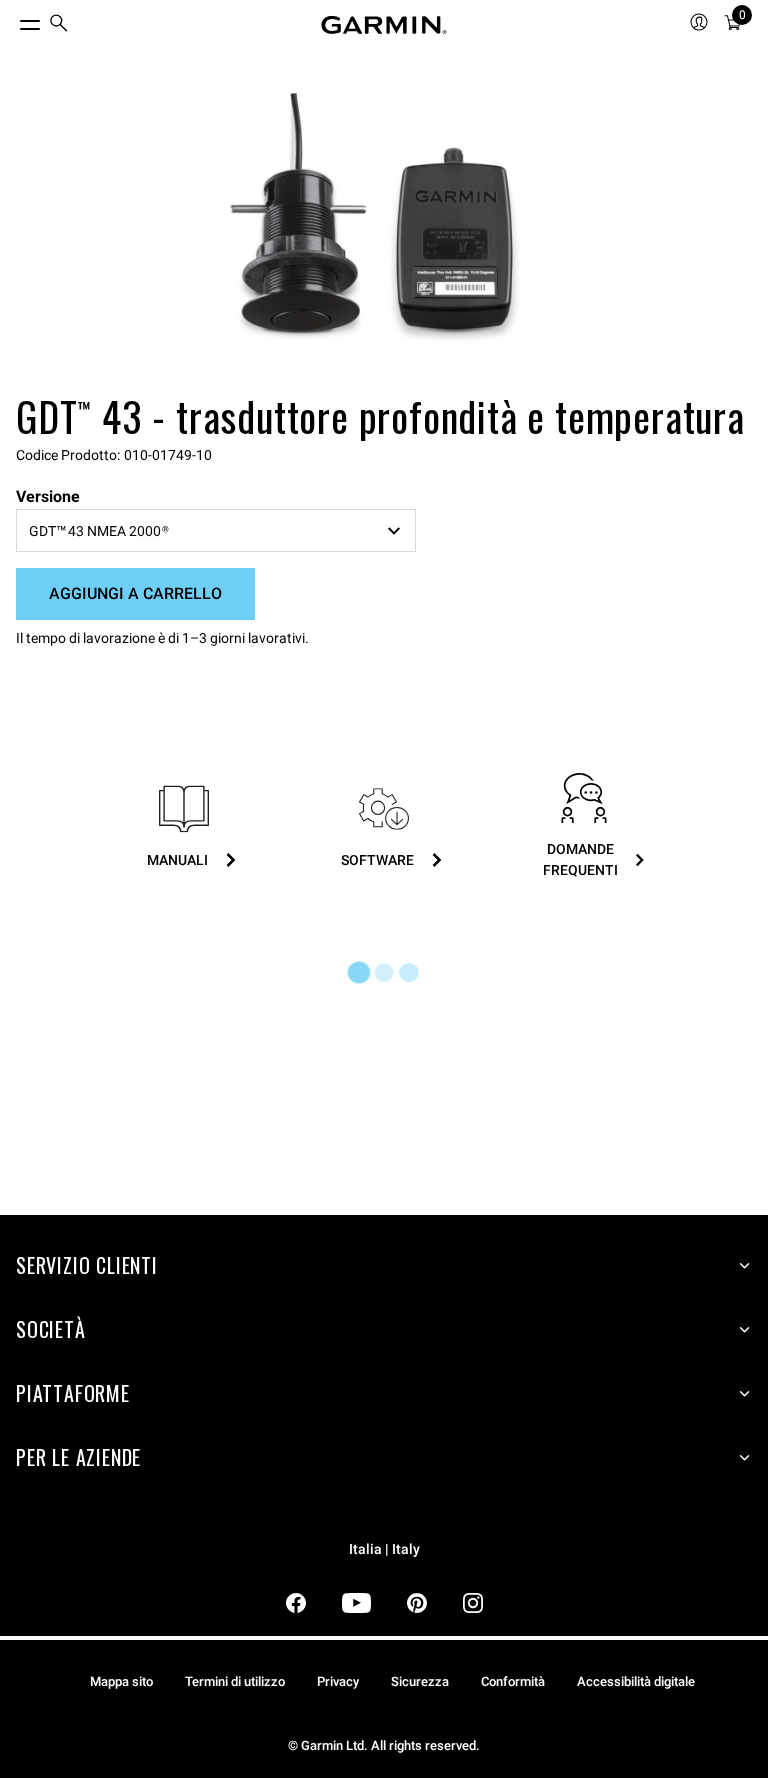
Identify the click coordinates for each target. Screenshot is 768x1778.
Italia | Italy (384, 1549)
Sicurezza (420, 1681)
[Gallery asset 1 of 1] (376, 218)
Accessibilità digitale (636, 1681)
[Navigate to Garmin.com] (384, 25)
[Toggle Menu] (12, 20)
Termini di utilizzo (235, 1681)
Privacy (338, 1681)
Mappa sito (121, 1681)
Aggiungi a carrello (135, 593)
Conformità (513, 1681)
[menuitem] (59, 25)
